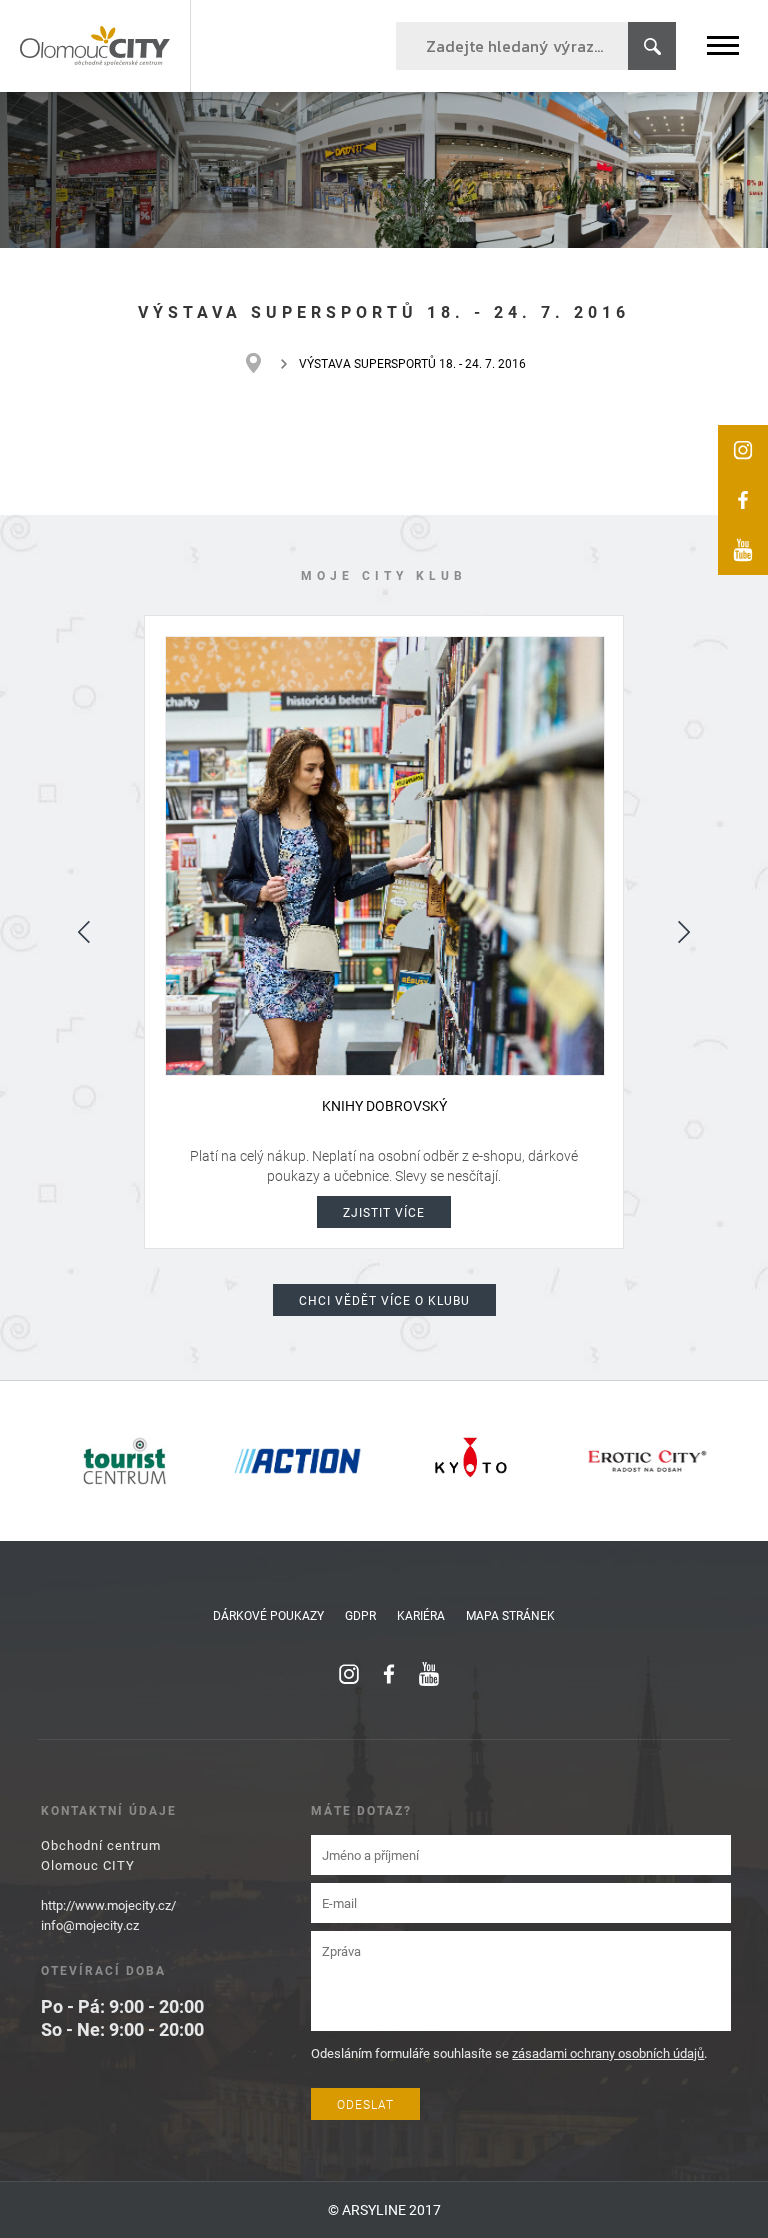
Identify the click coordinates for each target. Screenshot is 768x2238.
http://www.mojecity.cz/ (108, 1905)
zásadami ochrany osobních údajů (608, 2053)
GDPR (360, 1615)
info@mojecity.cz (90, 1925)
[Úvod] (263, 363)
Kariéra (421, 1615)
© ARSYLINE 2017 (384, 2209)
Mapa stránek (510, 1615)
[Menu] (723, 45)
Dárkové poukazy (268, 1615)
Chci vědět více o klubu (384, 1300)
